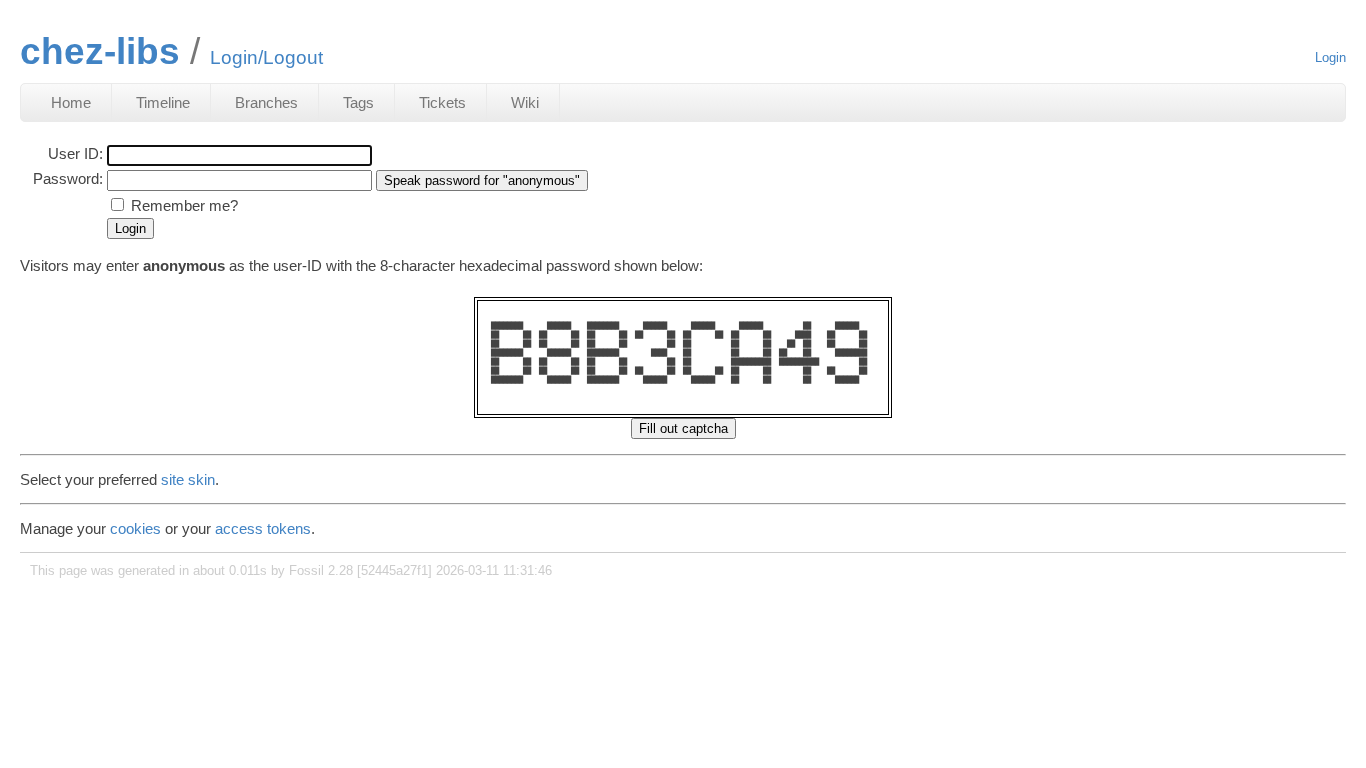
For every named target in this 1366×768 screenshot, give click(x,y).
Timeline (163, 102)
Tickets (442, 102)
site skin (188, 479)
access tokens (263, 528)
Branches (266, 102)
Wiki (525, 102)
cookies (135, 528)
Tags (358, 102)
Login (1330, 57)
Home (71, 102)
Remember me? (184, 205)
